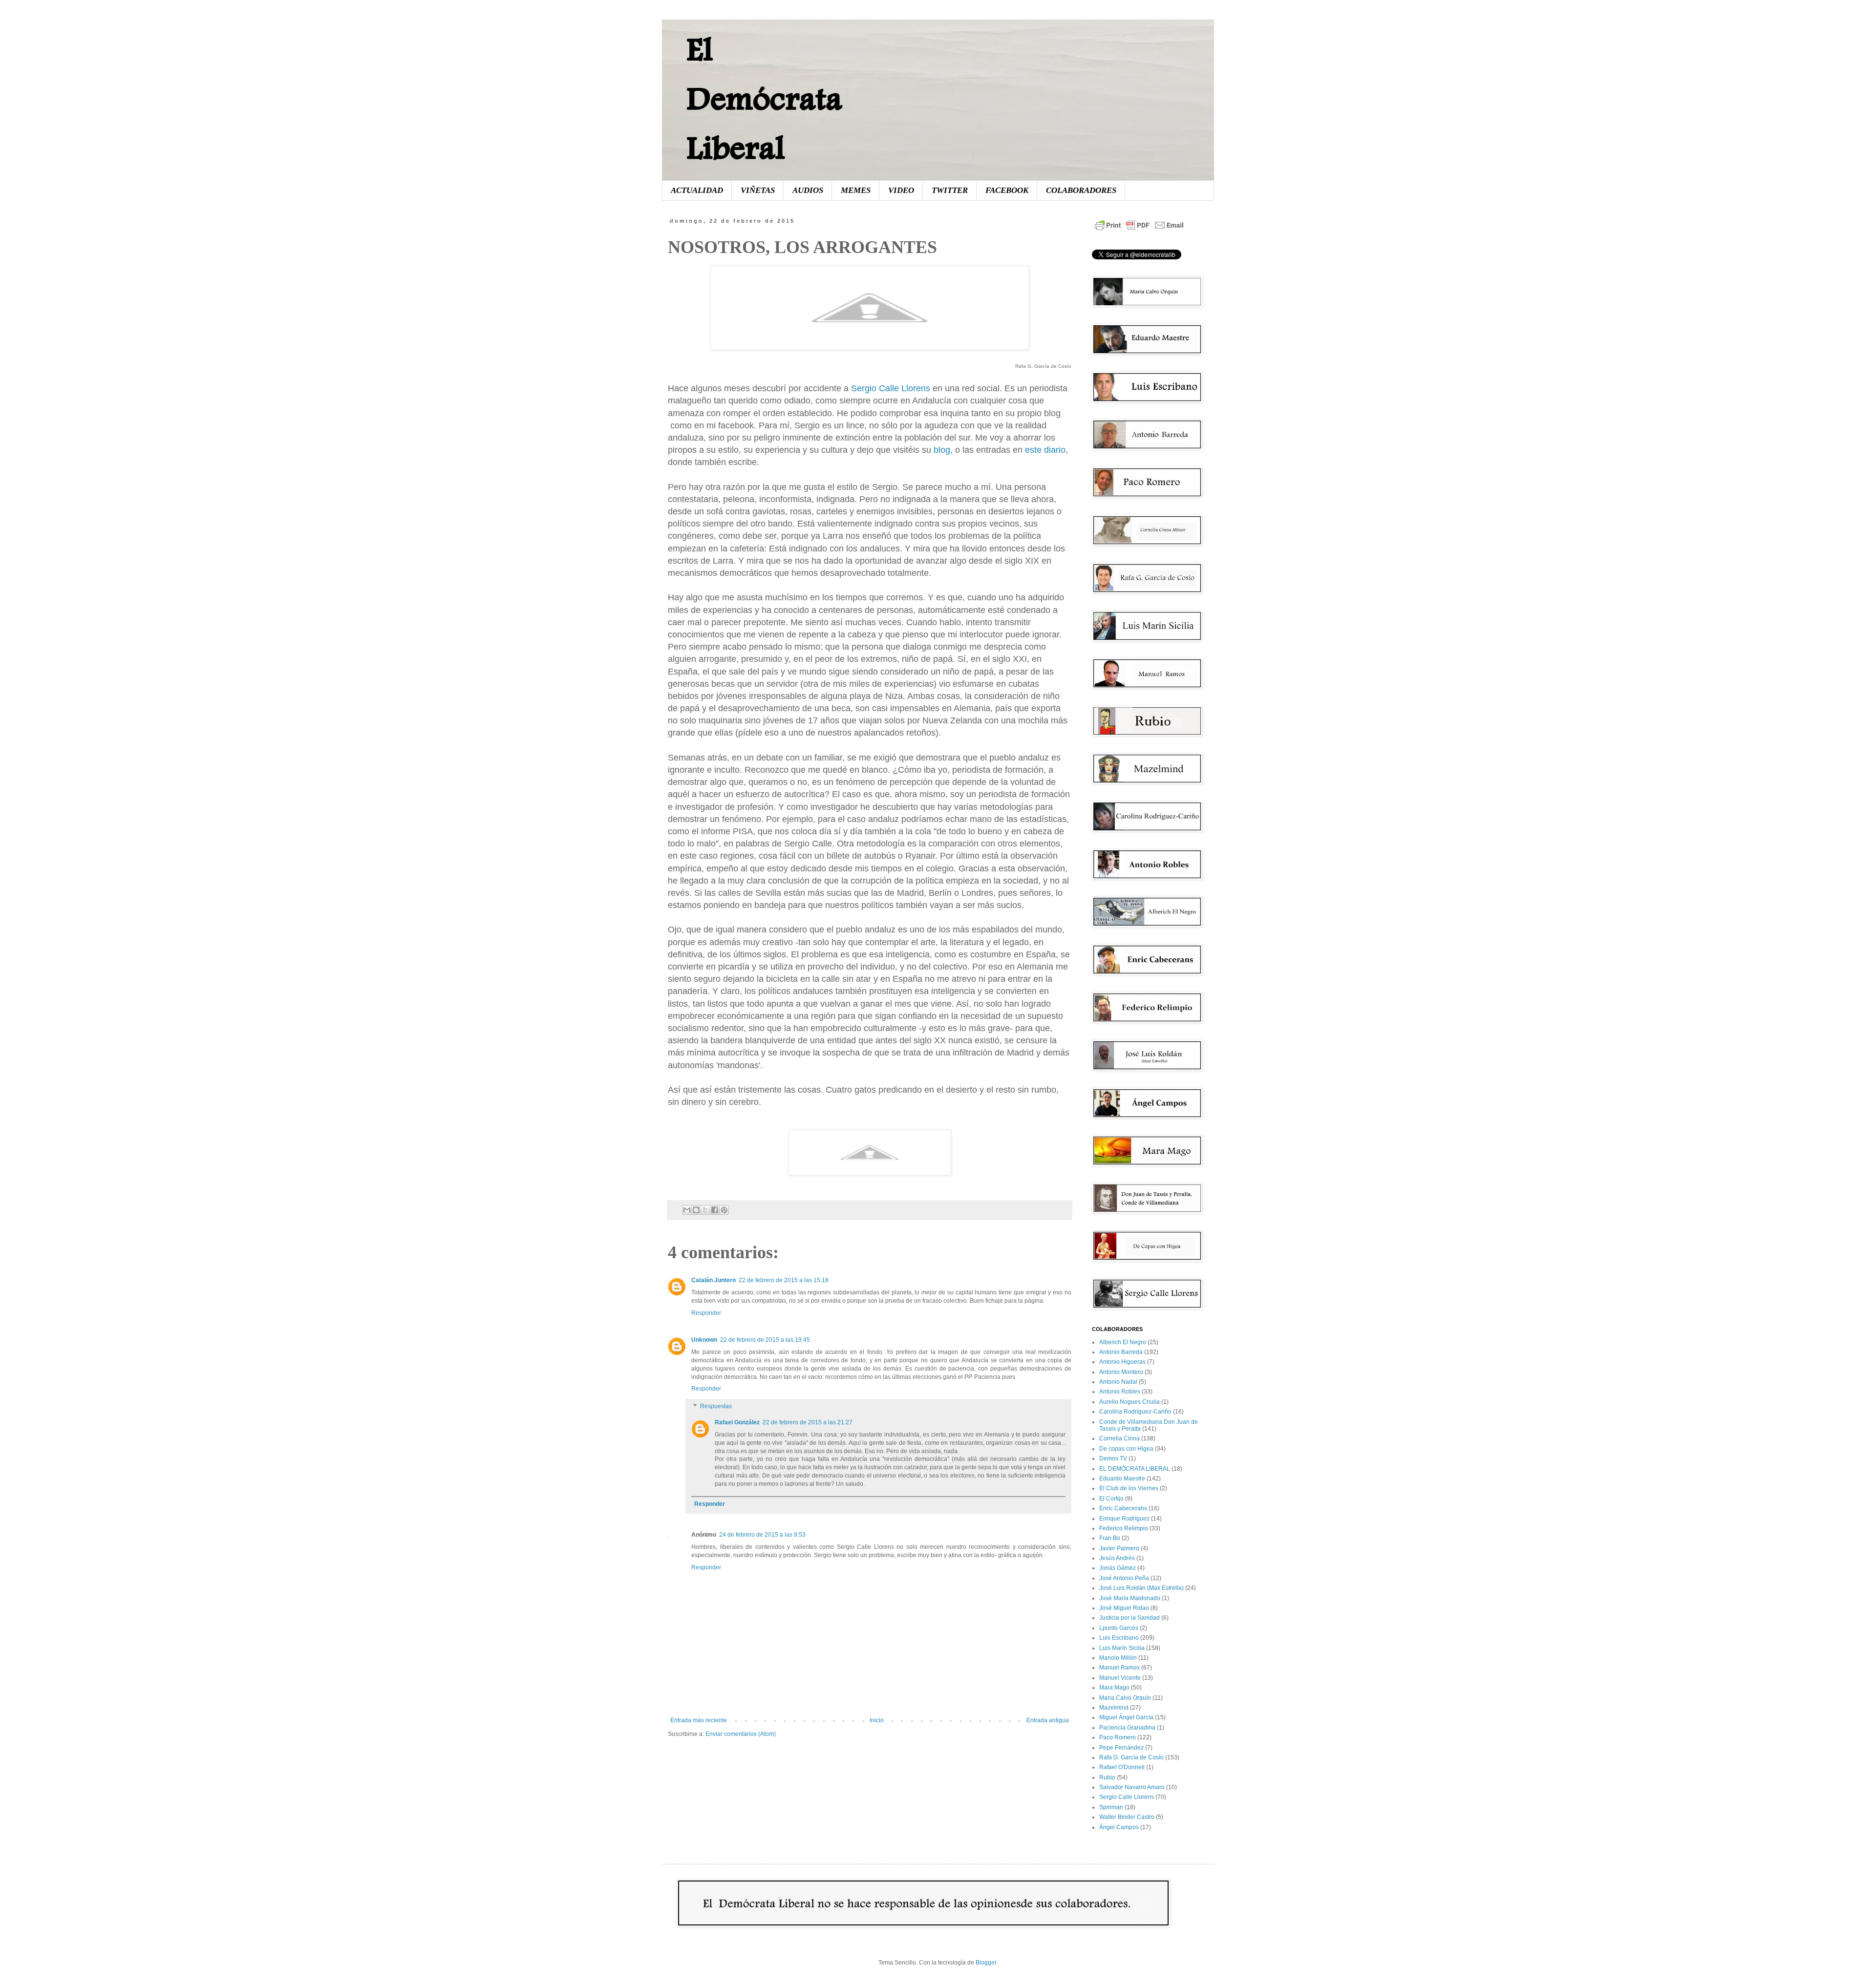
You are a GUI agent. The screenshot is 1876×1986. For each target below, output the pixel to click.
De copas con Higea (1126, 1449)
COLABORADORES (1081, 190)
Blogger (986, 1963)
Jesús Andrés (1117, 1558)
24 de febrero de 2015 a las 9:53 (762, 1535)
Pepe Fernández (1121, 1748)
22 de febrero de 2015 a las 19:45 (765, 1340)
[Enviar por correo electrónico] (687, 1210)
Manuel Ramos (1119, 1668)
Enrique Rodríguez (1124, 1519)
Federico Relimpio (1124, 1528)
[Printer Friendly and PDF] (1139, 231)
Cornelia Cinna (1119, 1438)
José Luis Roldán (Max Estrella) (1141, 1588)
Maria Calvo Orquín (1125, 1698)
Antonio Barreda (1121, 1352)
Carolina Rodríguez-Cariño (1135, 1412)
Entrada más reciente (699, 1720)
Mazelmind (1114, 1708)
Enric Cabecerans (1123, 1508)
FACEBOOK (1007, 190)
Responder (706, 1313)
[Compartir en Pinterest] (724, 1210)
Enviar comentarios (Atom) (741, 1734)
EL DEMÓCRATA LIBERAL (1135, 1469)
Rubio (1107, 1777)
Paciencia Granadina (1127, 1728)
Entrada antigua (1048, 1720)
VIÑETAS (758, 190)
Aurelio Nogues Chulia (1130, 1402)
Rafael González (737, 1422)
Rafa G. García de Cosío (1131, 1757)
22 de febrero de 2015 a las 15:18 (784, 1280)
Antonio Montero (1121, 1372)
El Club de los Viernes (1129, 1488)
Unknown (704, 1340)
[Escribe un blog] (696, 1210)
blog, (943, 450)
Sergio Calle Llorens (892, 388)
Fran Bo (1110, 1538)
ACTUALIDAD (697, 190)
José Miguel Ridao (1124, 1608)
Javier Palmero (1119, 1548)
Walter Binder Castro (1127, 1817)
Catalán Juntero (714, 1280)
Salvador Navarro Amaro (1132, 1787)
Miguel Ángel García (1126, 1717)
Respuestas (716, 1406)
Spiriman (1111, 1807)
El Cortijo (1111, 1499)
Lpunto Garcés (1119, 1628)
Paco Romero (1118, 1737)
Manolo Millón (1118, 1658)
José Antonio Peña (1124, 1578)
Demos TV (1113, 1458)
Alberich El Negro (1123, 1342)
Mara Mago (1114, 1688)
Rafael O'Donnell (1122, 1767)
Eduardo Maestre (1122, 1479)
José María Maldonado (1130, 1598)
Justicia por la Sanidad (1130, 1618)
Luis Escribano (1119, 1638)
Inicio (877, 1720)
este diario (1045, 450)
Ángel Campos (1119, 1827)
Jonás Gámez (1118, 1568)
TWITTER (950, 190)
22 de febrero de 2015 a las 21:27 (808, 1422)
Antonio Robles (1120, 1392)
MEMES (856, 190)
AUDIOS (808, 190)
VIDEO (901, 190)
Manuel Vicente (1120, 1678)
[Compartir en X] (705, 1210)
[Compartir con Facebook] (715, 1210)
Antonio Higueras (1122, 1362)
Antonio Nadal (1118, 1382)
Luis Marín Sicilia (1122, 1648)
